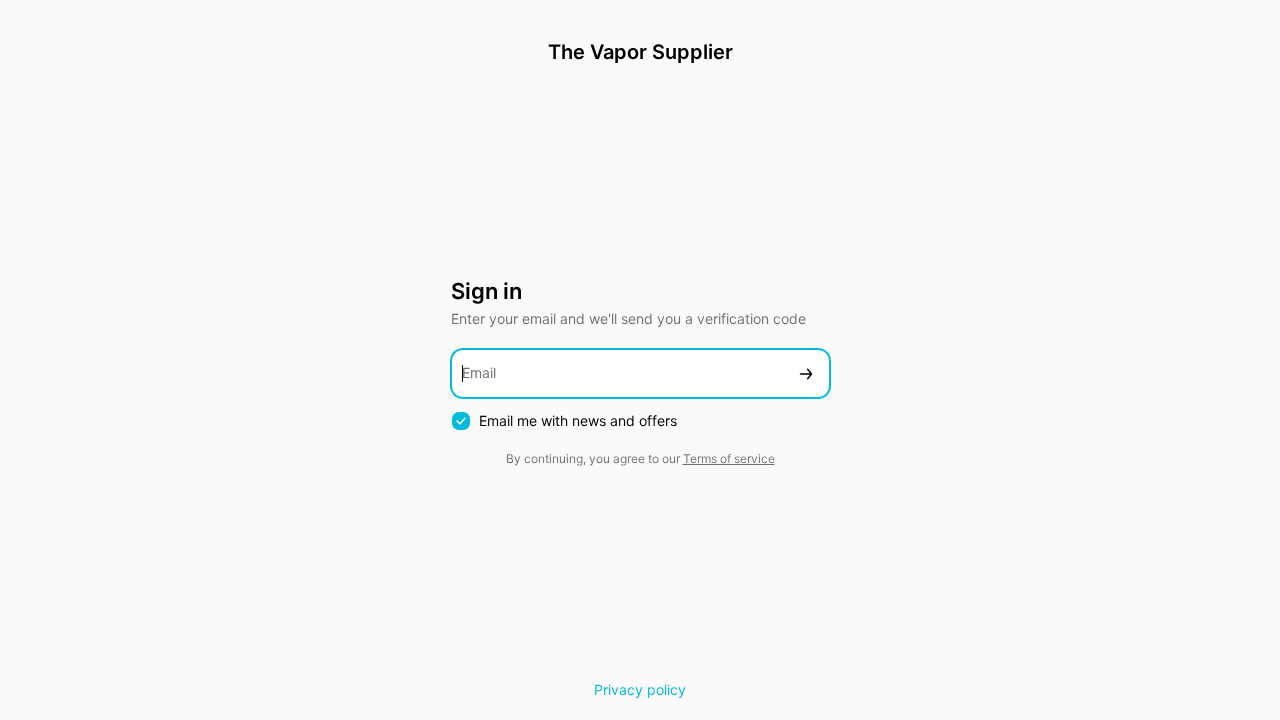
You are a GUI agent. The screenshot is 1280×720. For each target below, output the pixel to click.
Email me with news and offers (578, 420)
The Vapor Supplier (640, 52)
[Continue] (806, 373)
